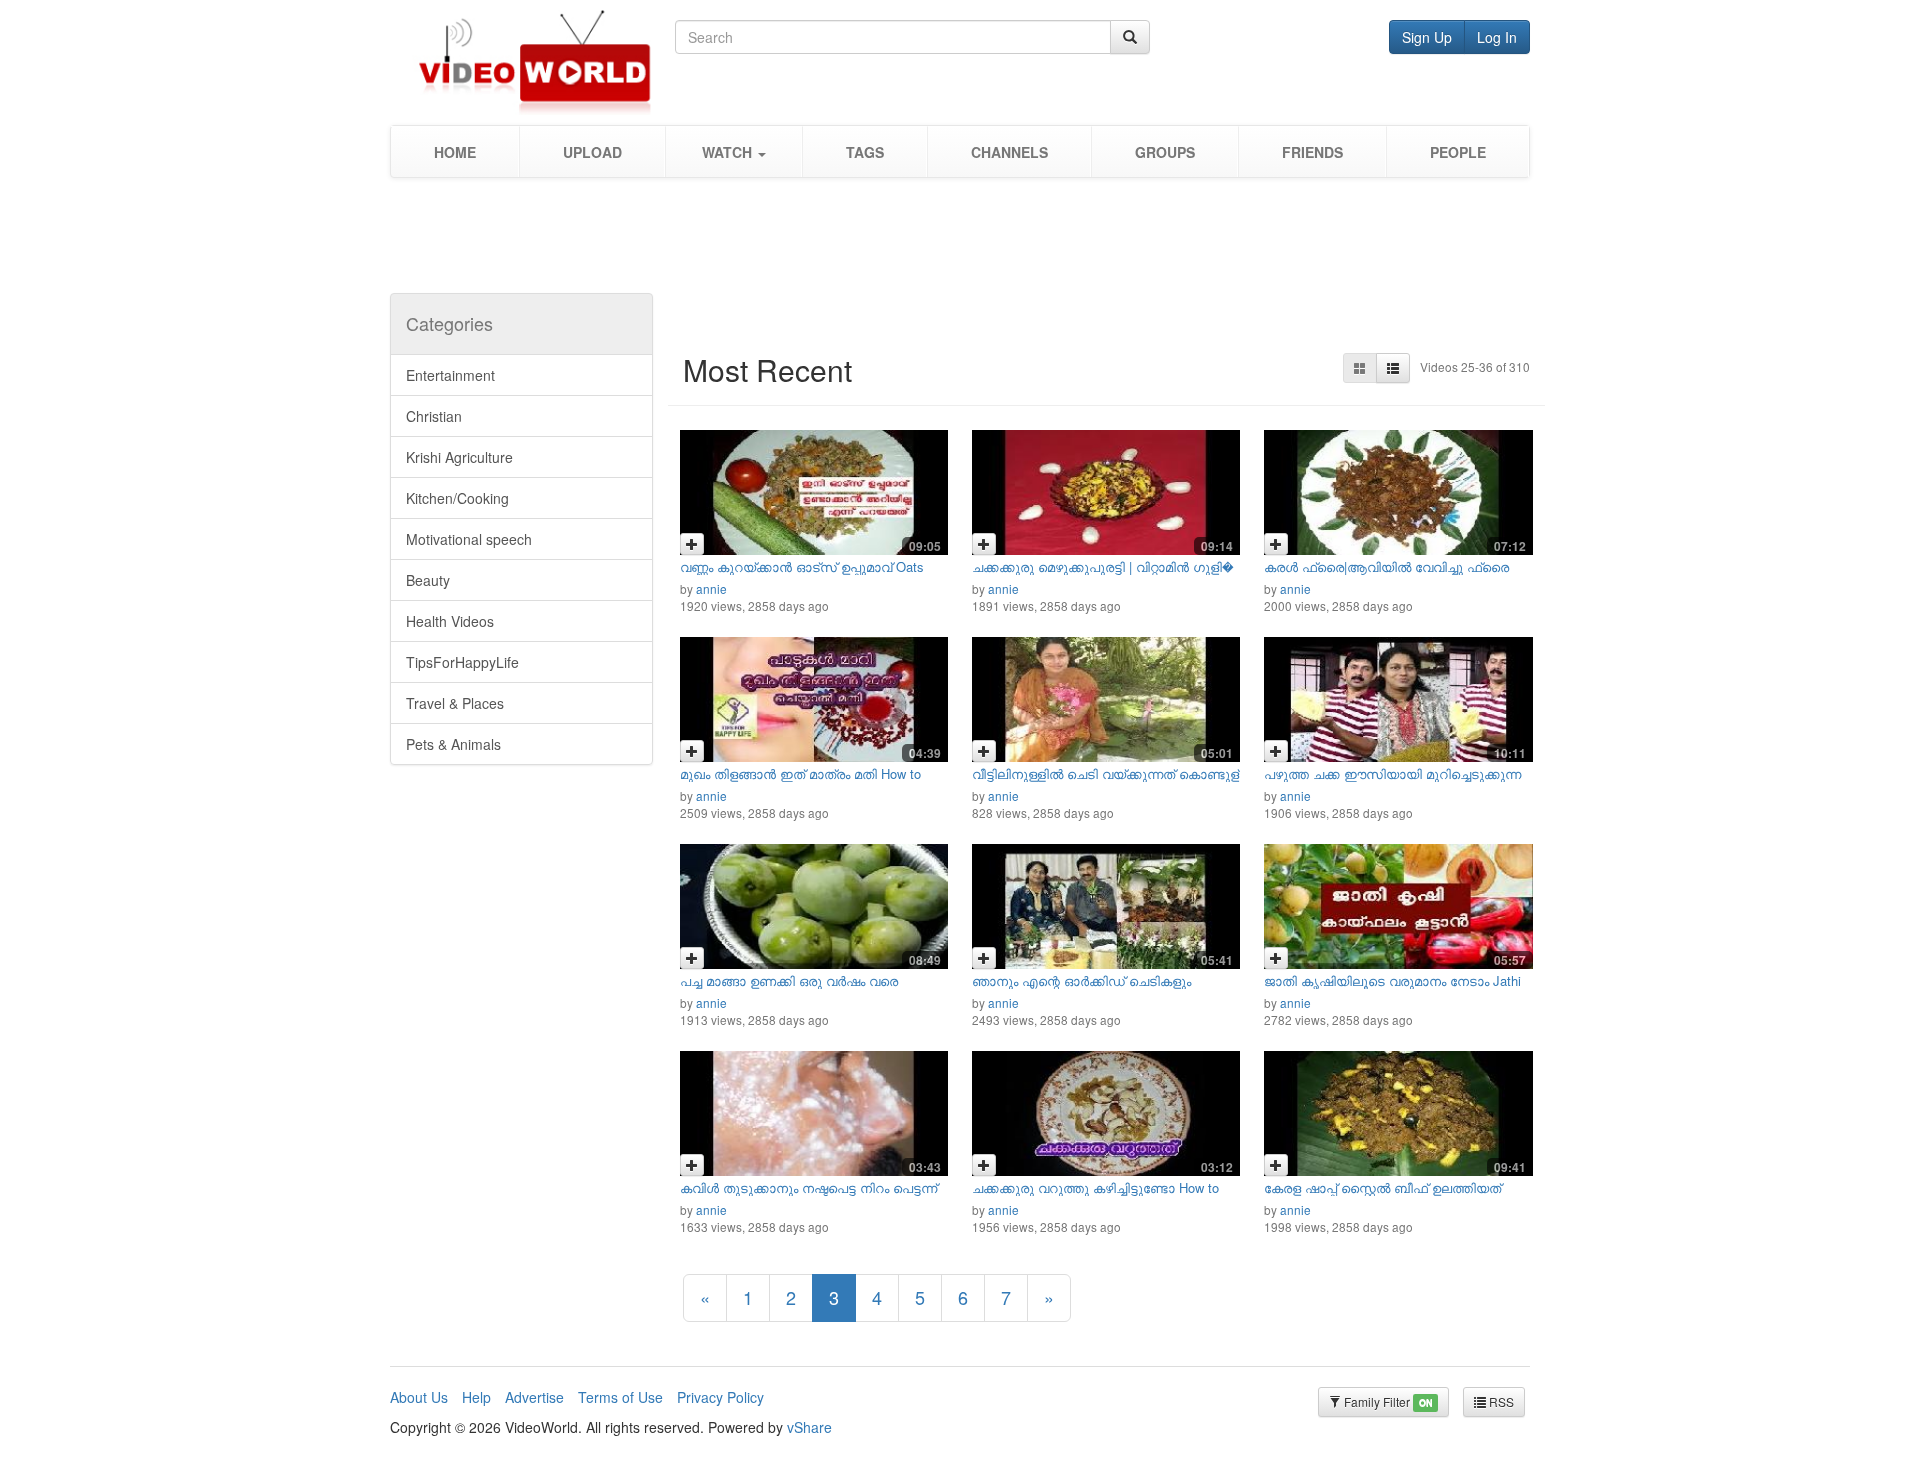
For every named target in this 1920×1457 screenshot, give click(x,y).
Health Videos (450, 621)
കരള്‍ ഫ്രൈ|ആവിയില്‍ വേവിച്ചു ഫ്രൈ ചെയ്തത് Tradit (1386, 573)
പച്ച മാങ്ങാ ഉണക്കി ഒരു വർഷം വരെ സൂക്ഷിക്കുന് (789, 987)
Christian (434, 416)
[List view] (1393, 368)
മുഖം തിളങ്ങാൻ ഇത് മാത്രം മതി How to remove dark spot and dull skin (800, 780)
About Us (419, 1397)
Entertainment (450, 375)
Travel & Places (455, 703)
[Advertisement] (960, 243)
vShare (809, 1427)
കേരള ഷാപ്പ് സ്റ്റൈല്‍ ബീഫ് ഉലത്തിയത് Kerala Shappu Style (1382, 1194)
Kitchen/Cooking (457, 498)
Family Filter (1386, 1401)
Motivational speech (469, 539)
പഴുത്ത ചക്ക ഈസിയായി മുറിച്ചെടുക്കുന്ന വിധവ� (1392, 780)
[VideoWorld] (532, 62)
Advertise (534, 1397)
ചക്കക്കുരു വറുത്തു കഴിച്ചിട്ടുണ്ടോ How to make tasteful (1095, 1194)
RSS (1500, 1401)
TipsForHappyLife (462, 662)
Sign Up (1427, 37)
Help (476, 1397)
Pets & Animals (453, 744)
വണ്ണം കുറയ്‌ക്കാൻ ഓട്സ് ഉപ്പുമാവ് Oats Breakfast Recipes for (802, 573)
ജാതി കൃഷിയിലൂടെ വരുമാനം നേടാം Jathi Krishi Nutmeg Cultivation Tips (1392, 987)
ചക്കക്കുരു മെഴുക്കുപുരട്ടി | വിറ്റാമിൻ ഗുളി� (1103, 566)
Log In (1497, 37)
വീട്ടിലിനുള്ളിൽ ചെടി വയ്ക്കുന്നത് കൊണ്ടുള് (1105, 773)
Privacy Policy (720, 1397)
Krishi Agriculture (459, 457)
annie (711, 588)
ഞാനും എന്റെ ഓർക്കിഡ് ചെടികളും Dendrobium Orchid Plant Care (1081, 987)
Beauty (428, 580)
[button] (733, 151)
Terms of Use (620, 1397)
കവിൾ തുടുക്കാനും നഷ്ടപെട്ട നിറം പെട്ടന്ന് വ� (808, 1194)
